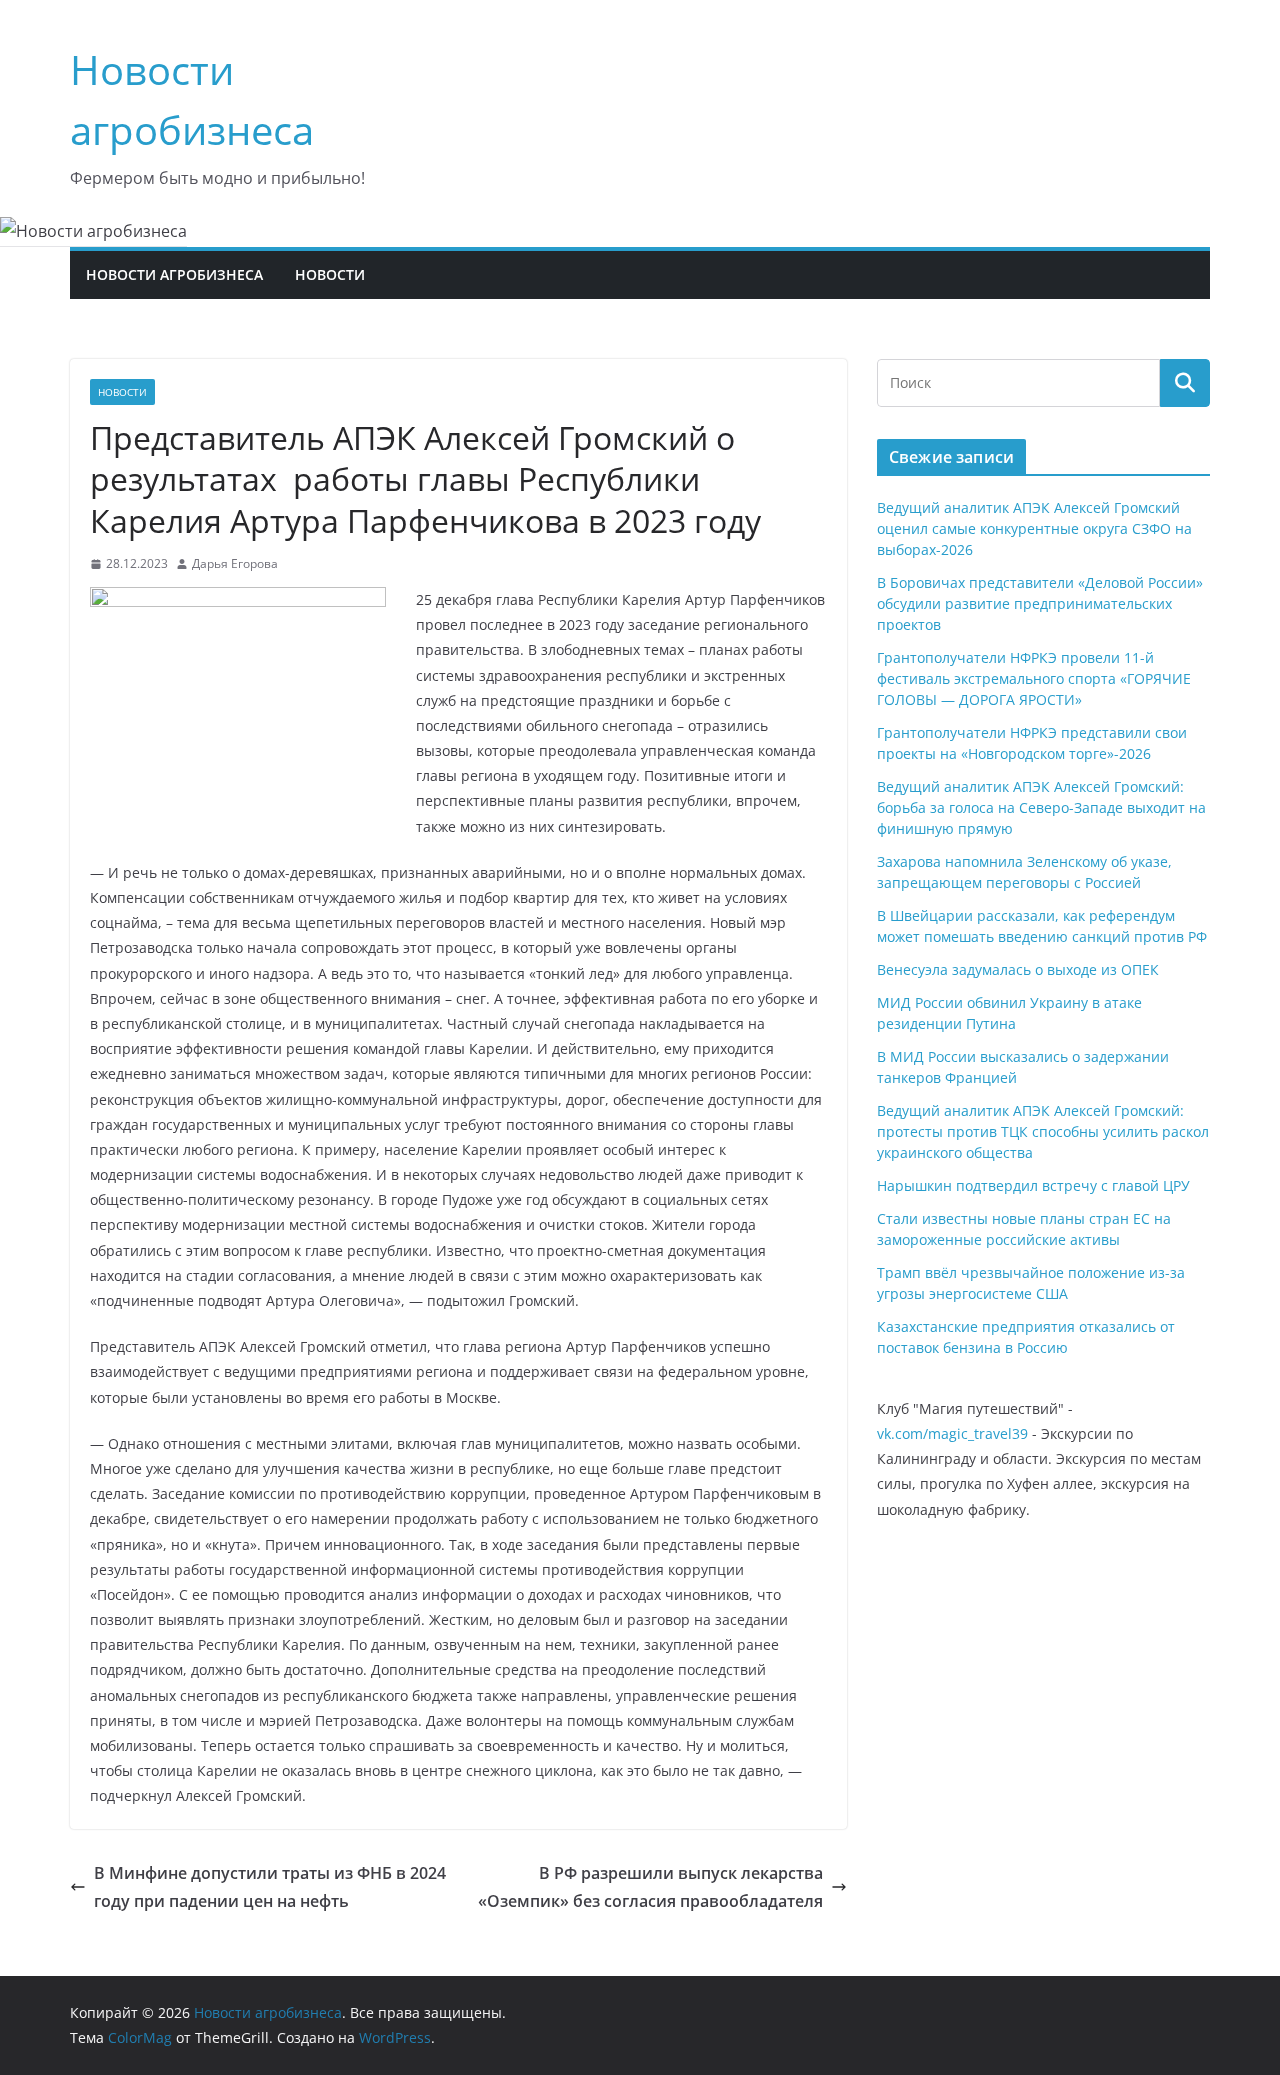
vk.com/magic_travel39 (952, 1433)
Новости (330, 274)
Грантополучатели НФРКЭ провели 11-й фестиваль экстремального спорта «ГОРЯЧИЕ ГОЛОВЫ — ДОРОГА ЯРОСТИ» (1034, 678)
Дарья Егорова (235, 563)
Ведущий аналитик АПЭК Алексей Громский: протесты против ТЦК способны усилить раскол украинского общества (1043, 1131)
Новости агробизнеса (174, 274)
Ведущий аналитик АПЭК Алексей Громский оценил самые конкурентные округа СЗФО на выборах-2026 (1034, 528)
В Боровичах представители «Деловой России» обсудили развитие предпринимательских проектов (1040, 603)
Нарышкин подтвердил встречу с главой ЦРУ (1033, 1185)
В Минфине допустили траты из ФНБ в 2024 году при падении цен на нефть (270, 1887)
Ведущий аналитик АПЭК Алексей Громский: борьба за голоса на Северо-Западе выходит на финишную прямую (1041, 807)
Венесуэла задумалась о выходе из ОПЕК (1018, 969)
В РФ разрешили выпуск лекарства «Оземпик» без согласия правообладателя (650, 1887)
